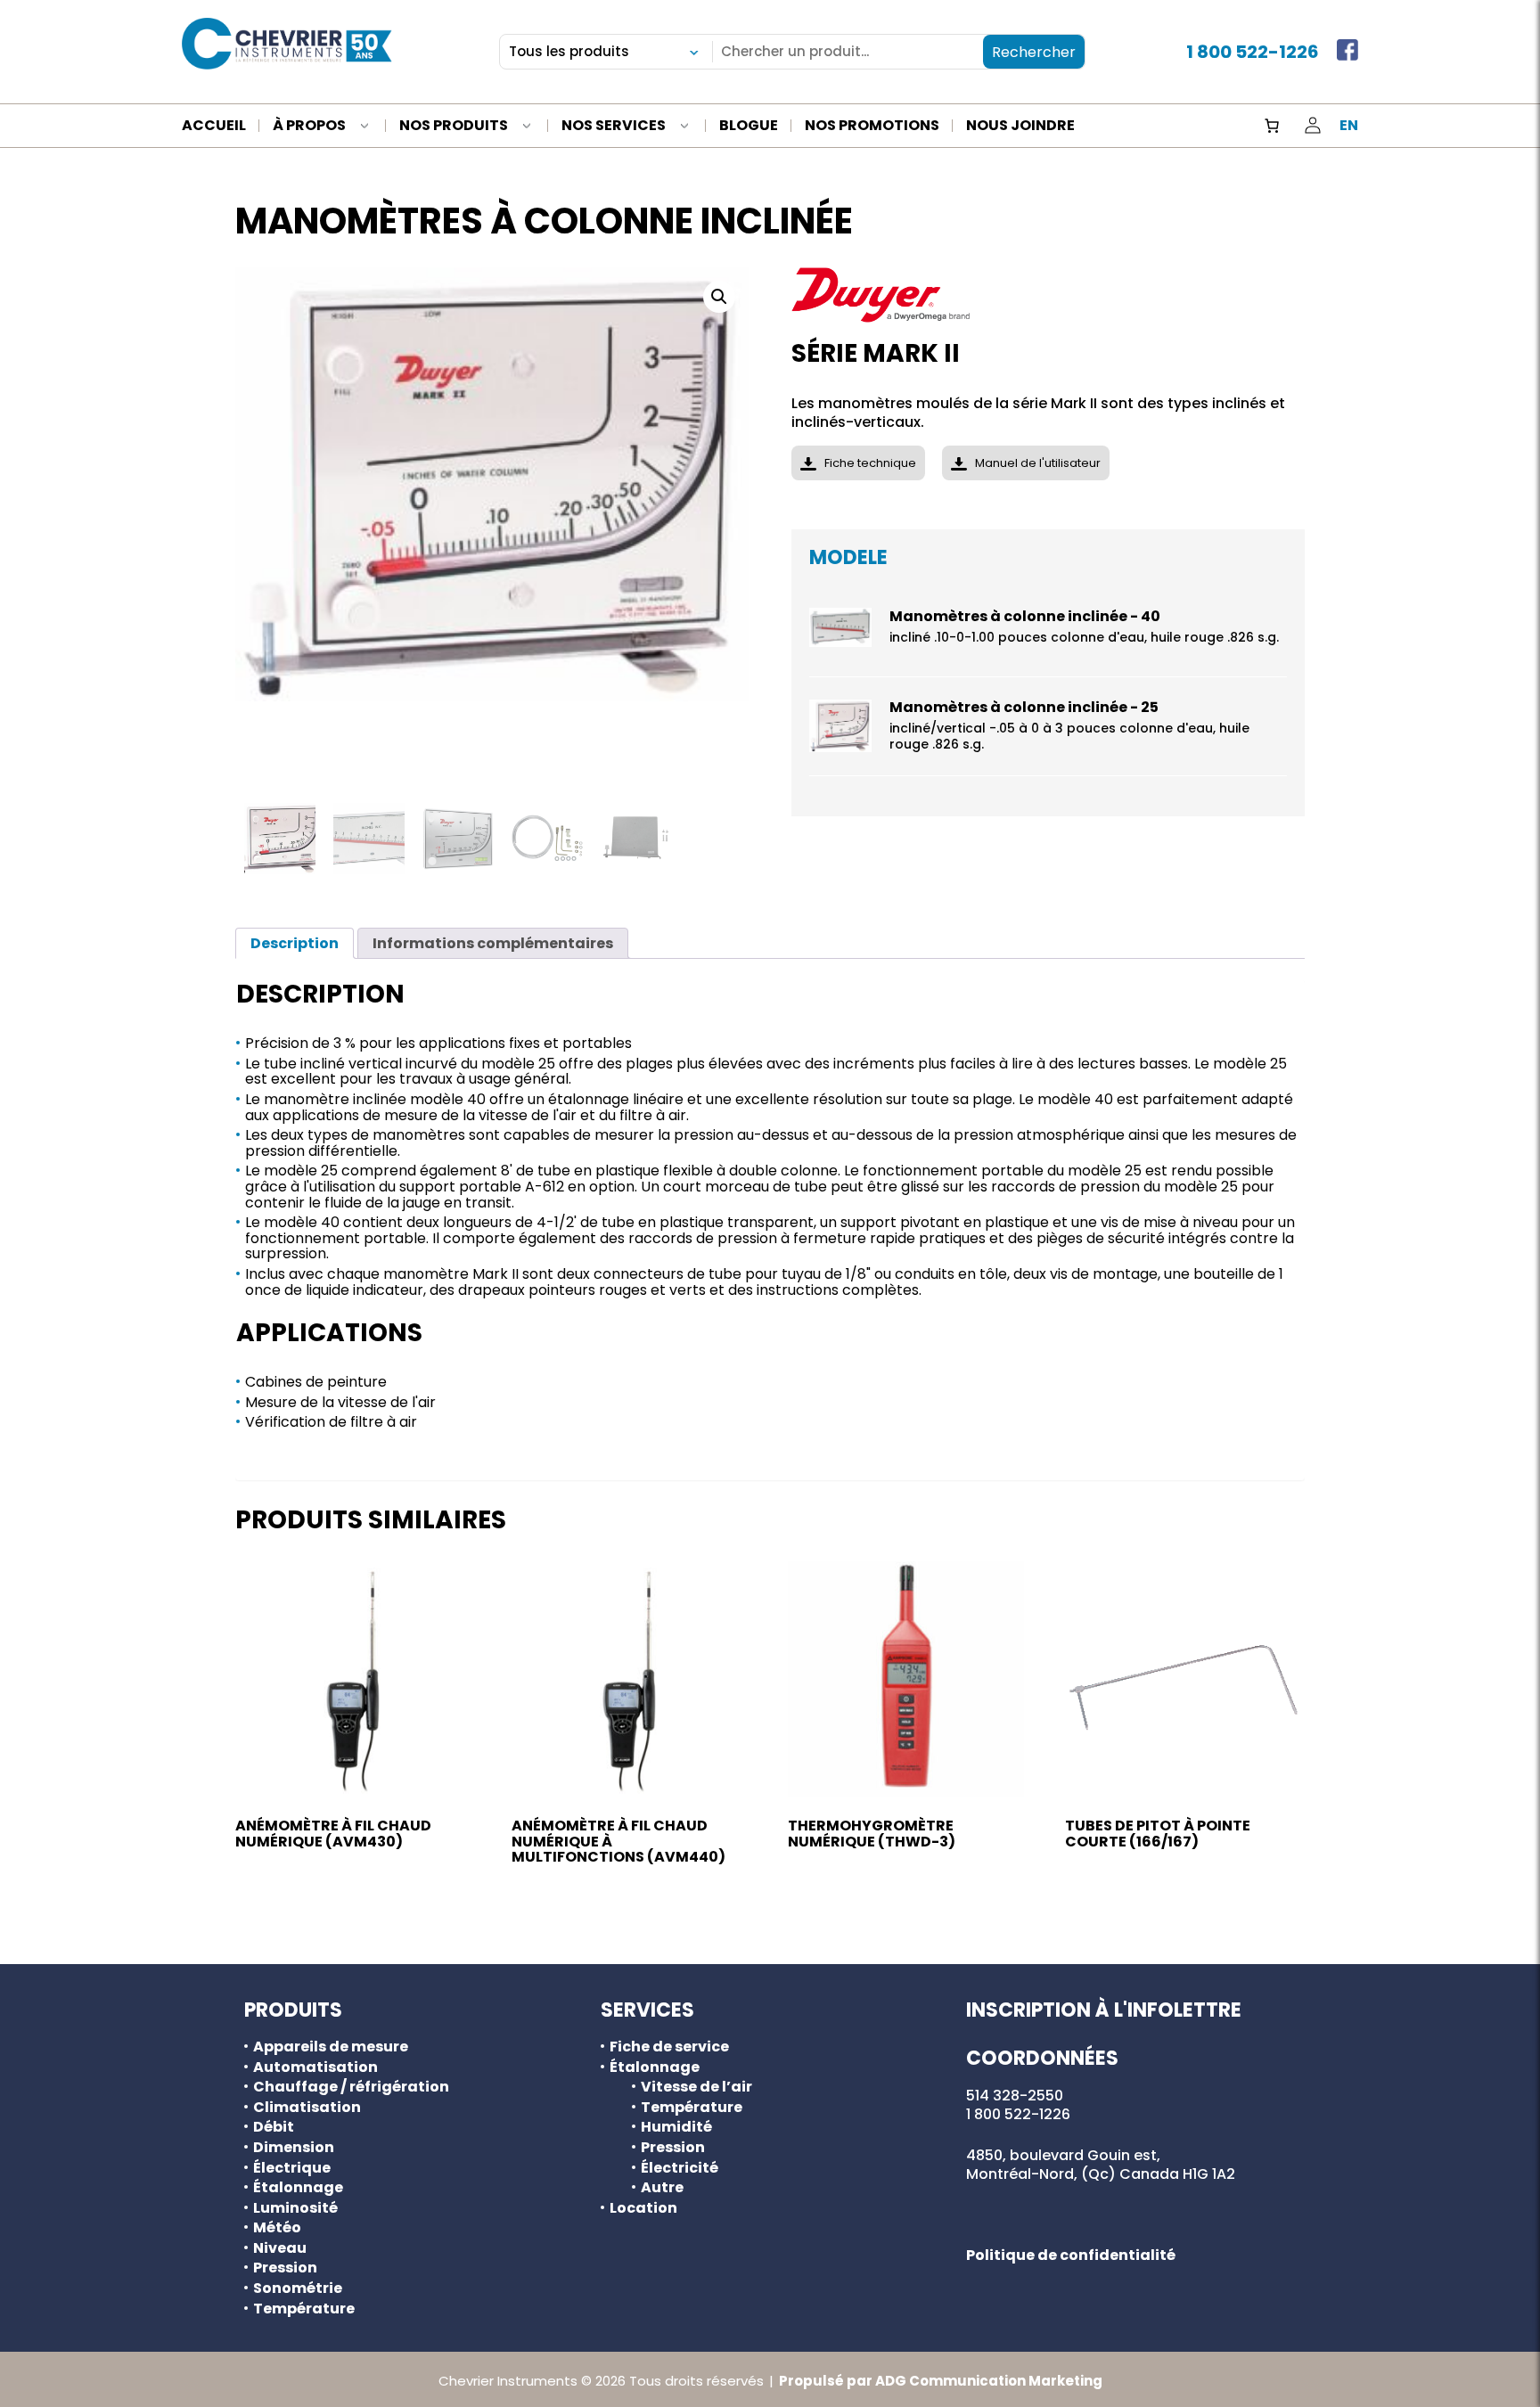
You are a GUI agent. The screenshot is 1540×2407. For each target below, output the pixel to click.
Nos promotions (872, 127)
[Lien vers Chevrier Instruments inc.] (287, 44)
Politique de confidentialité (1071, 2255)
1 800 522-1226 (1253, 52)
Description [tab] (295, 943)
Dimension (294, 2148)
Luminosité (295, 2208)
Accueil (214, 127)
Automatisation (315, 2067)
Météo (277, 2228)
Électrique (292, 2168)
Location (643, 2208)
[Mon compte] (1313, 126)
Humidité (676, 2127)
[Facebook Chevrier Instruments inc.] (1347, 52)
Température (304, 2309)
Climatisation (307, 2108)
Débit (274, 2127)
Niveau (280, 2248)
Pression (285, 2268)
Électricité (680, 2168)
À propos (309, 127)
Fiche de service (669, 2047)
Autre (662, 2188)
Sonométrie (298, 2288)
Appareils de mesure (331, 2047)
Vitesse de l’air (696, 2087)
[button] (719, 297)
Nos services (614, 127)
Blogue (749, 127)
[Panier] (1272, 126)
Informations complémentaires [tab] (493, 943)
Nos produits (454, 127)
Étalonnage (298, 2188)
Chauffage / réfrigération (351, 2087)
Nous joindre (1020, 127)
